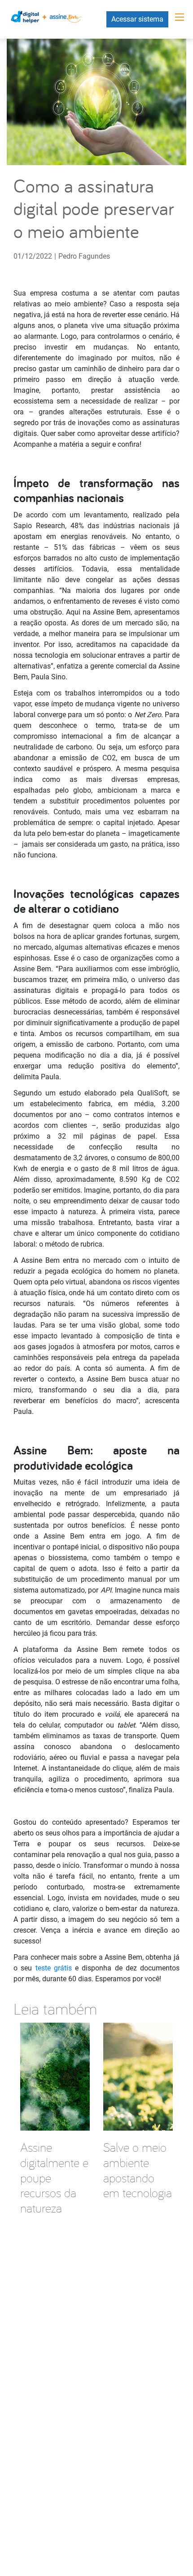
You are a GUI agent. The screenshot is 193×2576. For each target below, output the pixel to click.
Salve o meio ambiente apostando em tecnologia (138, 2170)
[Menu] (180, 17)
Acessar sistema (137, 19)
